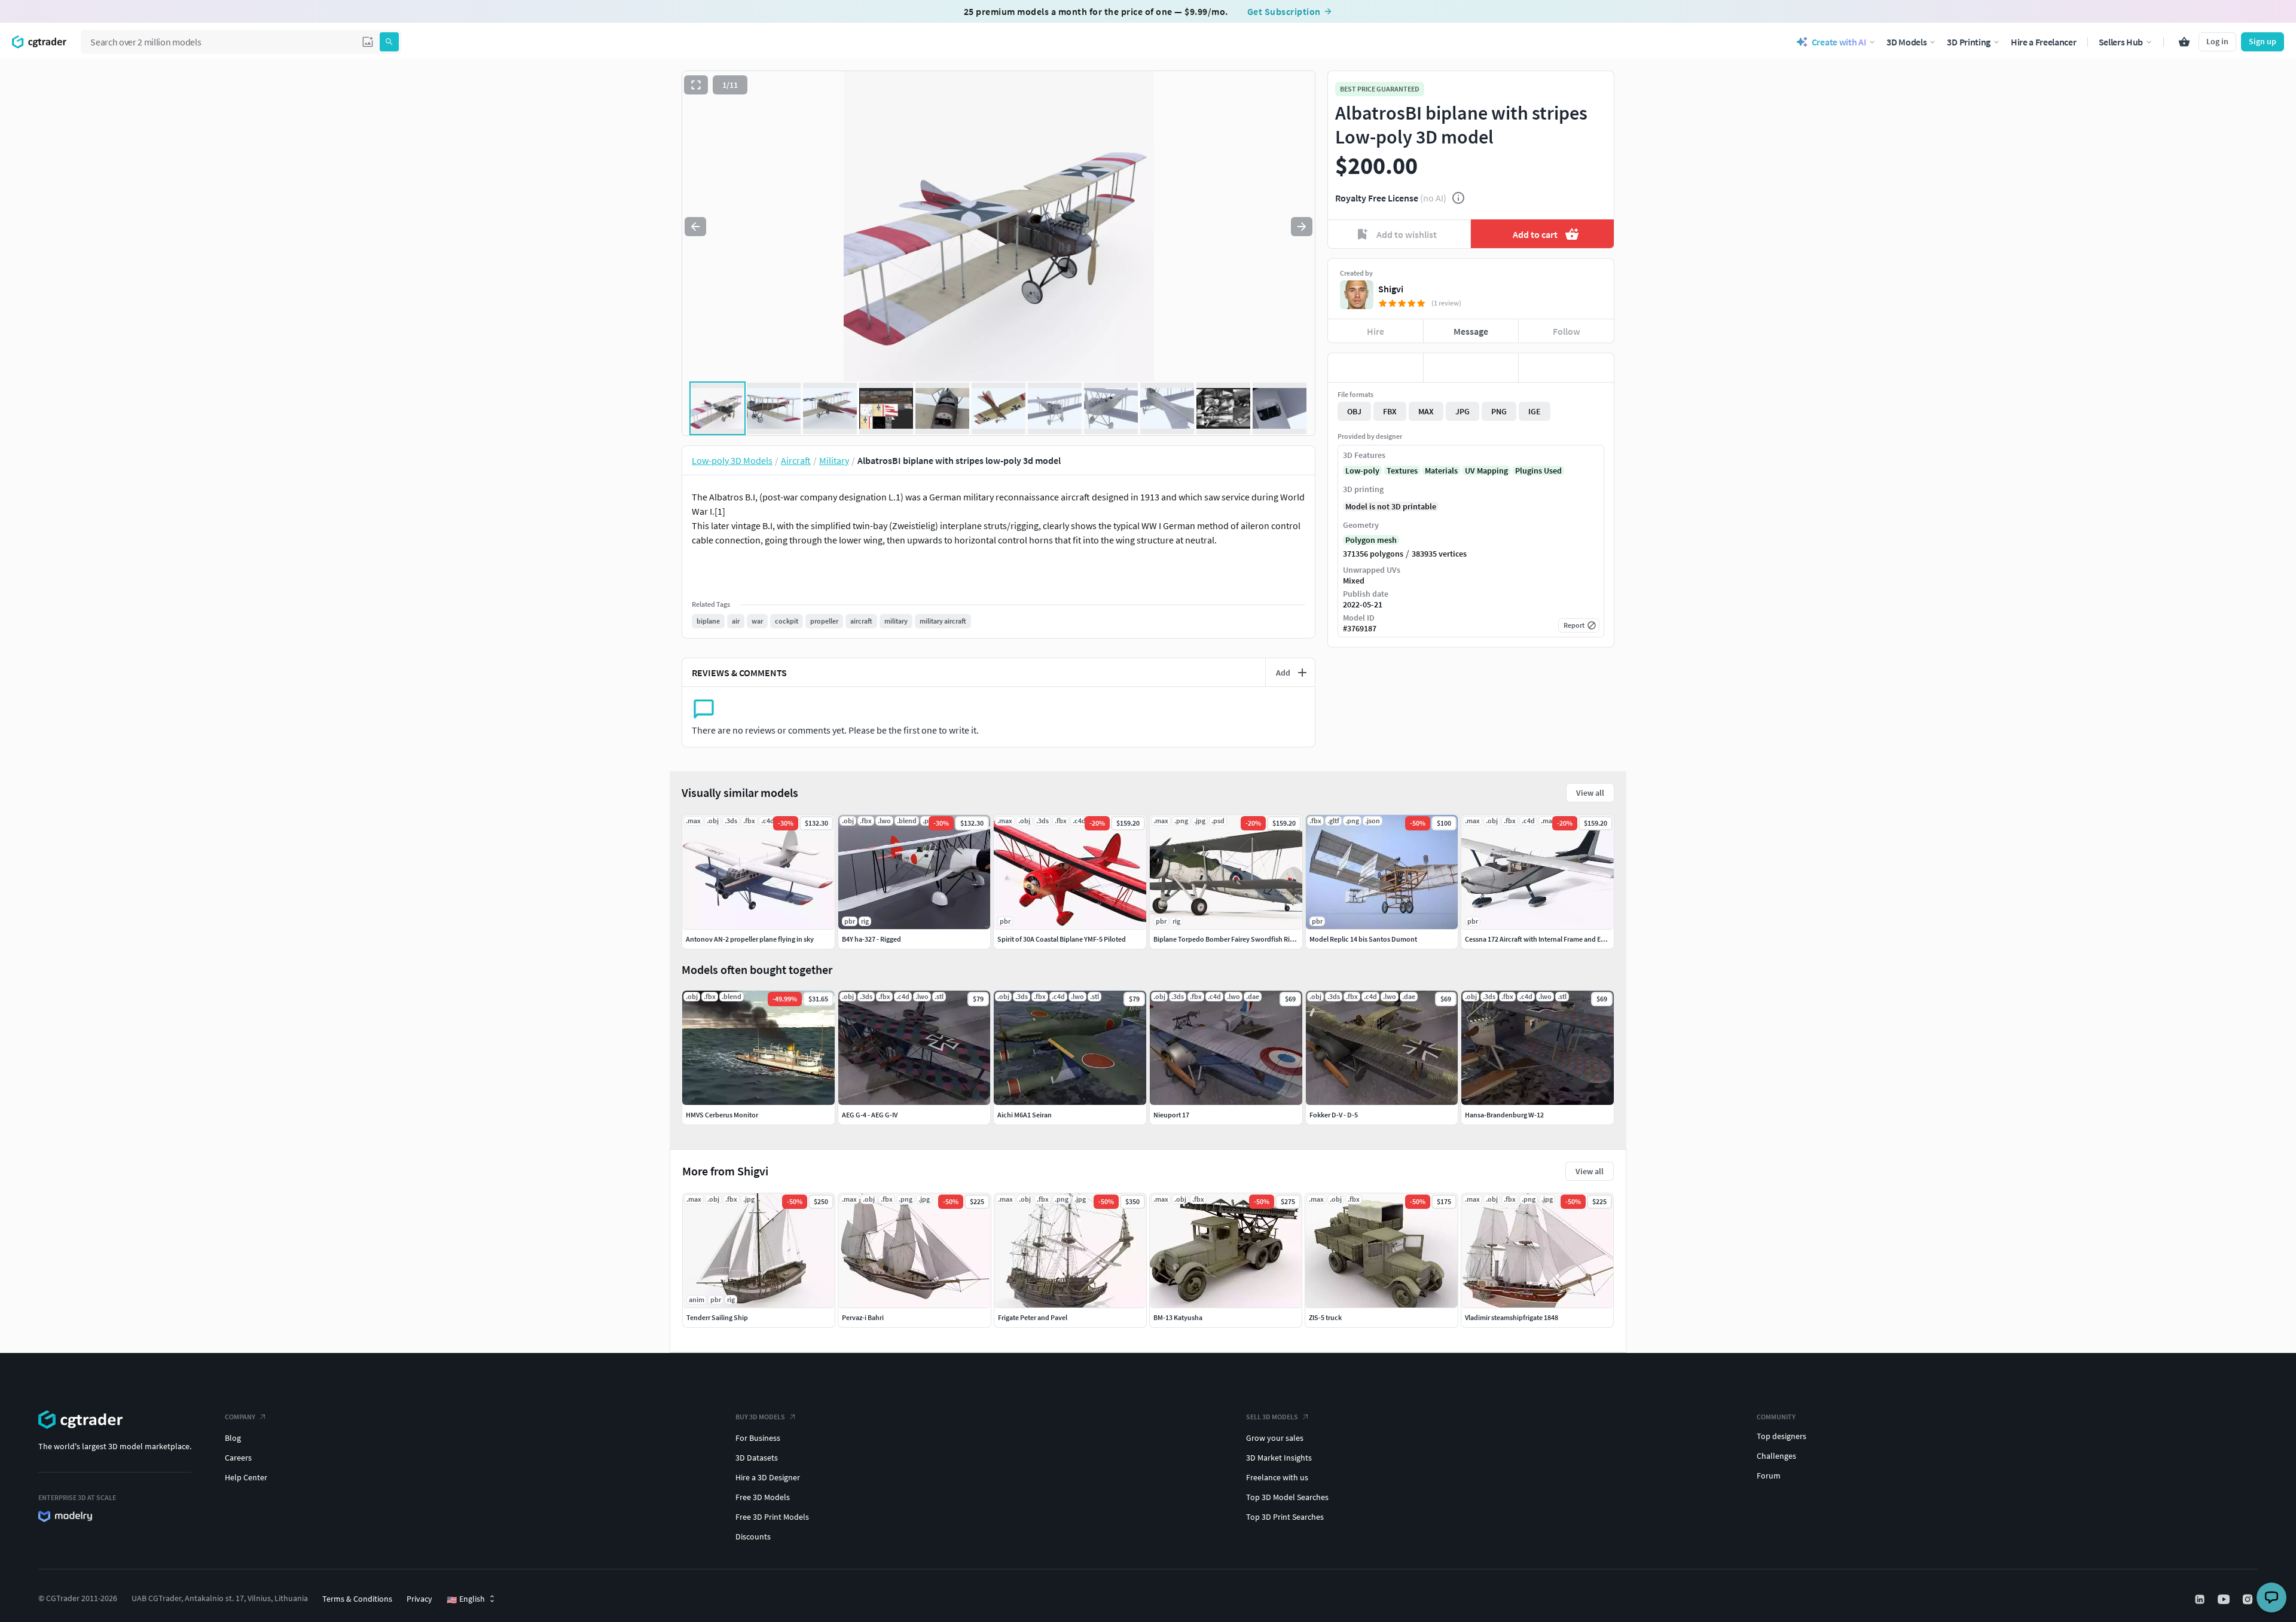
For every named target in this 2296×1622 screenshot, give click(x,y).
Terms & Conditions (357, 1599)
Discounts (753, 1537)
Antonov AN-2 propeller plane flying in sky (750, 939)
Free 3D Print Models (772, 1517)
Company (240, 1417)
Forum (1769, 1476)
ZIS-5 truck (1325, 1317)
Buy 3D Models (760, 1417)
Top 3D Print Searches (1285, 1517)
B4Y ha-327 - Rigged (871, 939)
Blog (233, 1438)
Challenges (1776, 1456)
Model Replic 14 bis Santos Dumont (1363, 939)
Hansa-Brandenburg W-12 (1504, 1115)
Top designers (1781, 1436)
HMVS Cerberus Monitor (722, 1115)
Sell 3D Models (1272, 1417)
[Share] (1566, 368)
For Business (758, 1438)
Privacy (419, 1599)
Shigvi (1391, 289)
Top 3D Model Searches (1287, 1497)
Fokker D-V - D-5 (1334, 1115)
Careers (238, 1458)
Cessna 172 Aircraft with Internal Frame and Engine (1541, 939)
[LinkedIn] (2201, 1599)
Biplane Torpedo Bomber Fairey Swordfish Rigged (1229, 939)
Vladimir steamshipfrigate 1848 (1512, 1317)
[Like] (1376, 368)
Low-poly (1362, 471)
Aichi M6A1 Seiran (1025, 1115)
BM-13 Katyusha (1178, 1317)
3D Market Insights (1279, 1458)
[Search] (389, 42)
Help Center (246, 1477)
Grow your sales (1275, 1438)
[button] (368, 42)
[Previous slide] (695, 227)
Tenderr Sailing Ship (717, 1317)
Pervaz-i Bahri (863, 1317)
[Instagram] (2249, 1599)
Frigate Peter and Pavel (1033, 1317)
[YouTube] (2225, 1599)
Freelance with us (1277, 1477)
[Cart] (2184, 42)
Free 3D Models (763, 1497)
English (466, 1599)
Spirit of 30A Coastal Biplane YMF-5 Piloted (1062, 939)
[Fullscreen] (696, 85)
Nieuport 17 (1171, 1115)
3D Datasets (757, 1458)
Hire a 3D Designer (768, 1477)
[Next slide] (1302, 227)
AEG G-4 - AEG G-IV (870, 1115)
